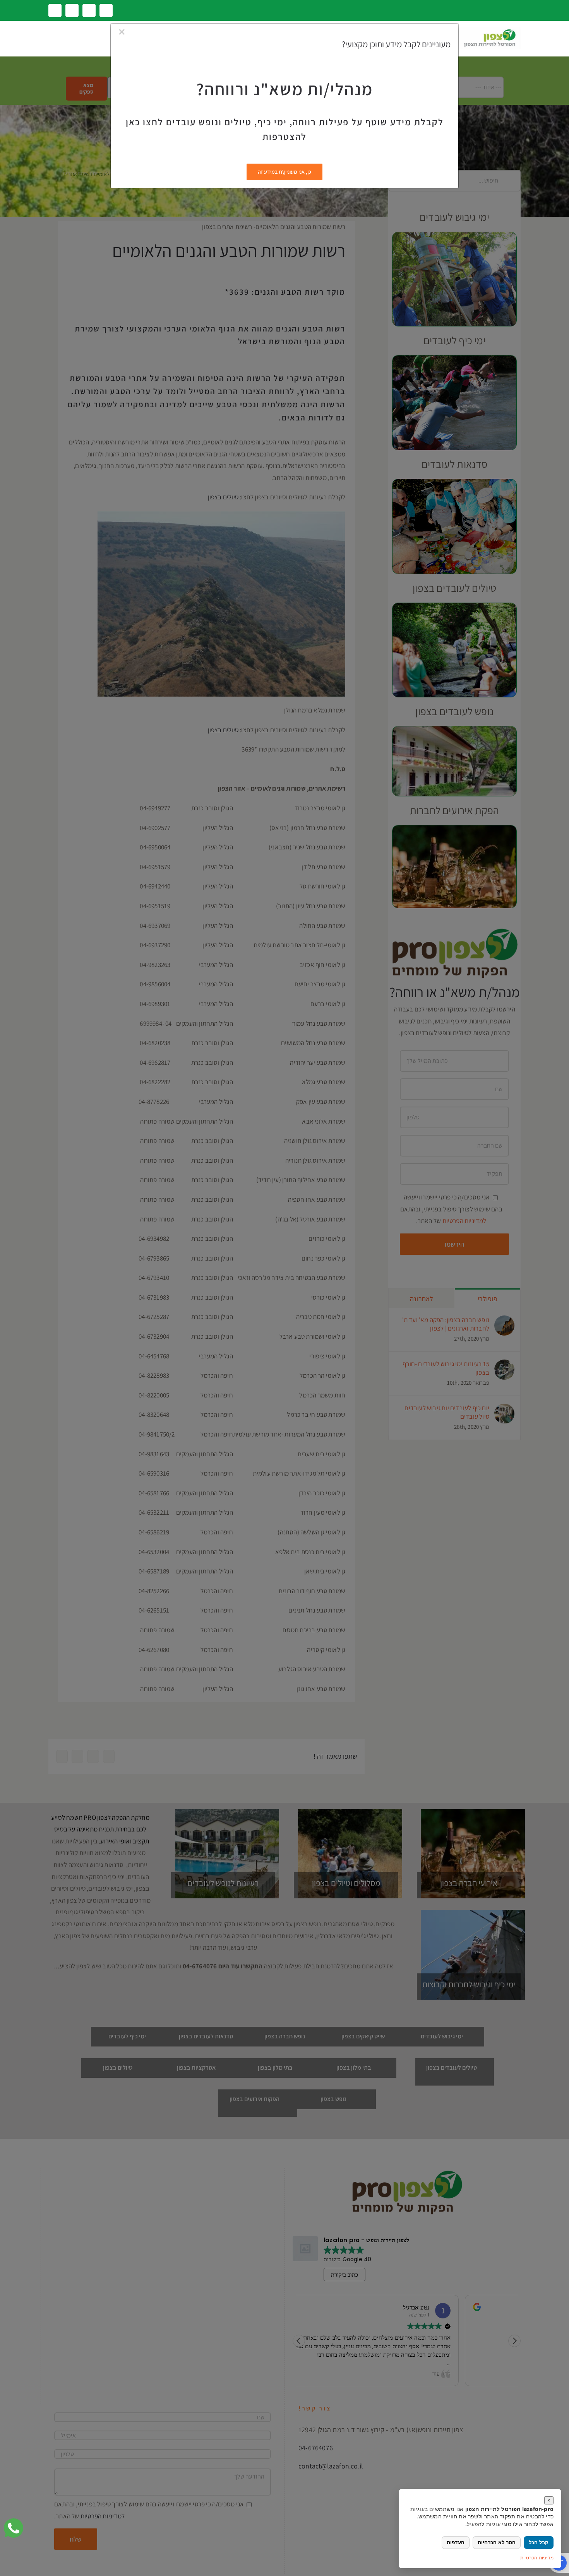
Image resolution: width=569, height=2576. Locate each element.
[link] (14, 2528)
